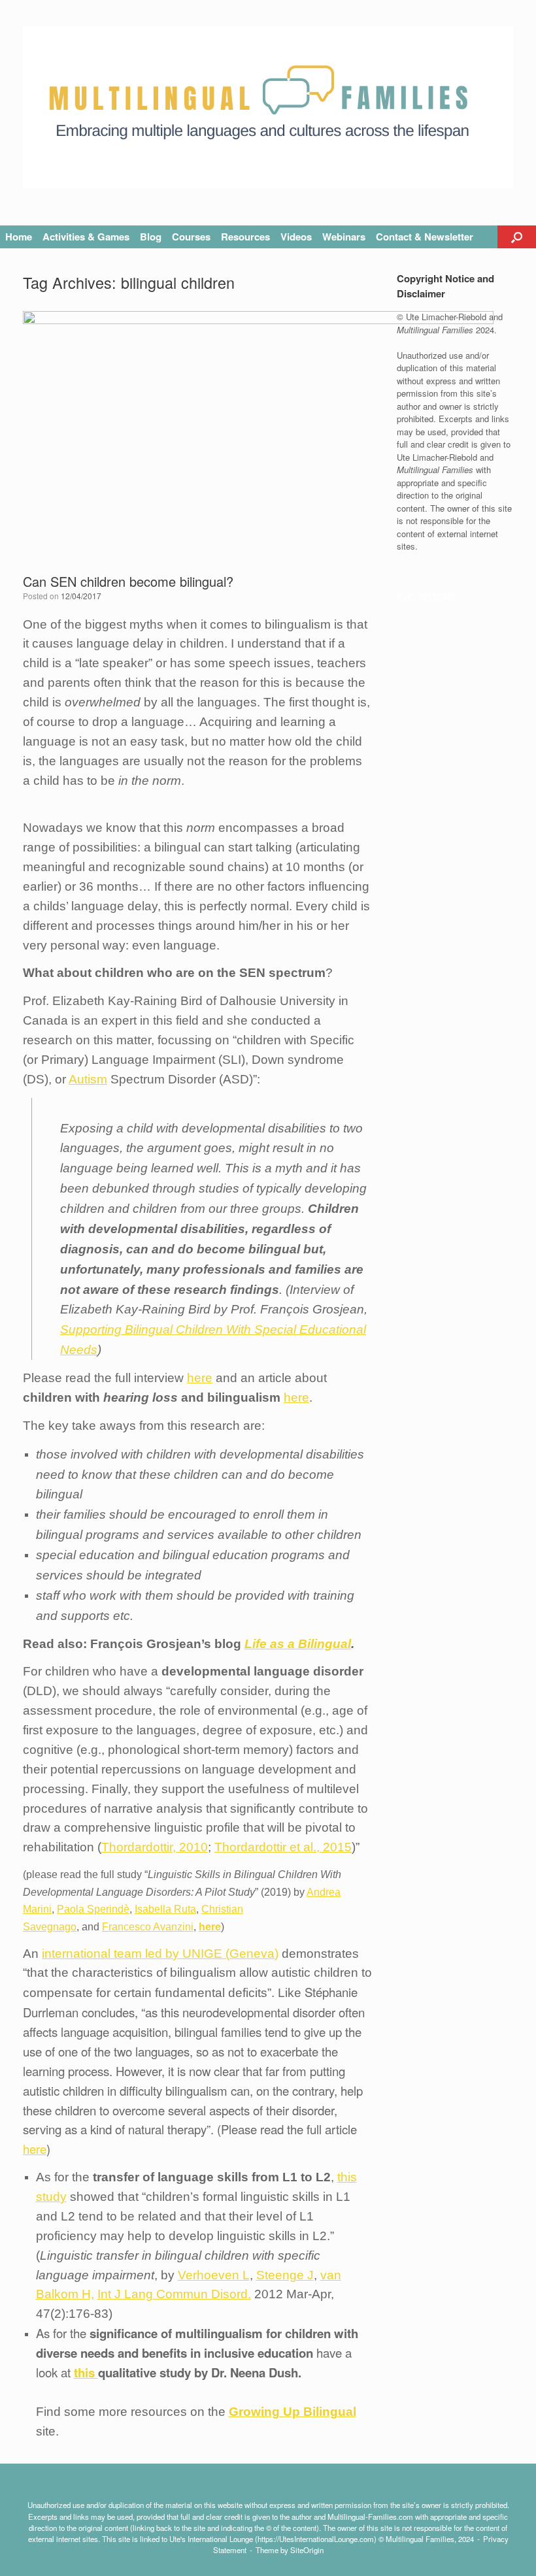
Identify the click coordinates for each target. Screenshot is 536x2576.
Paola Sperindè (93, 1909)
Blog (151, 237)
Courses (191, 237)
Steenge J (285, 2275)
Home (19, 237)
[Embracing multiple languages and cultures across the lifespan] (268, 107)
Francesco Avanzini (148, 1927)
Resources (245, 237)
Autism (88, 1079)
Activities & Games (86, 237)
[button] (517, 237)
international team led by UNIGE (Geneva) (160, 1954)
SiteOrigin (307, 2550)
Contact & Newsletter (425, 237)
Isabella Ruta (165, 1909)
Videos (296, 237)
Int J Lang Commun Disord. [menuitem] (174, 2294)
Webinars (344, 237)
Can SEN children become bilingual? (128, 581)
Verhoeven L (214, 2275)
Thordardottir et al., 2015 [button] (283, 1847)
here (200, 1378)
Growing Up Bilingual (293, 2412)
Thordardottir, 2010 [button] (155, 1847)
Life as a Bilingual (298, 1644)
